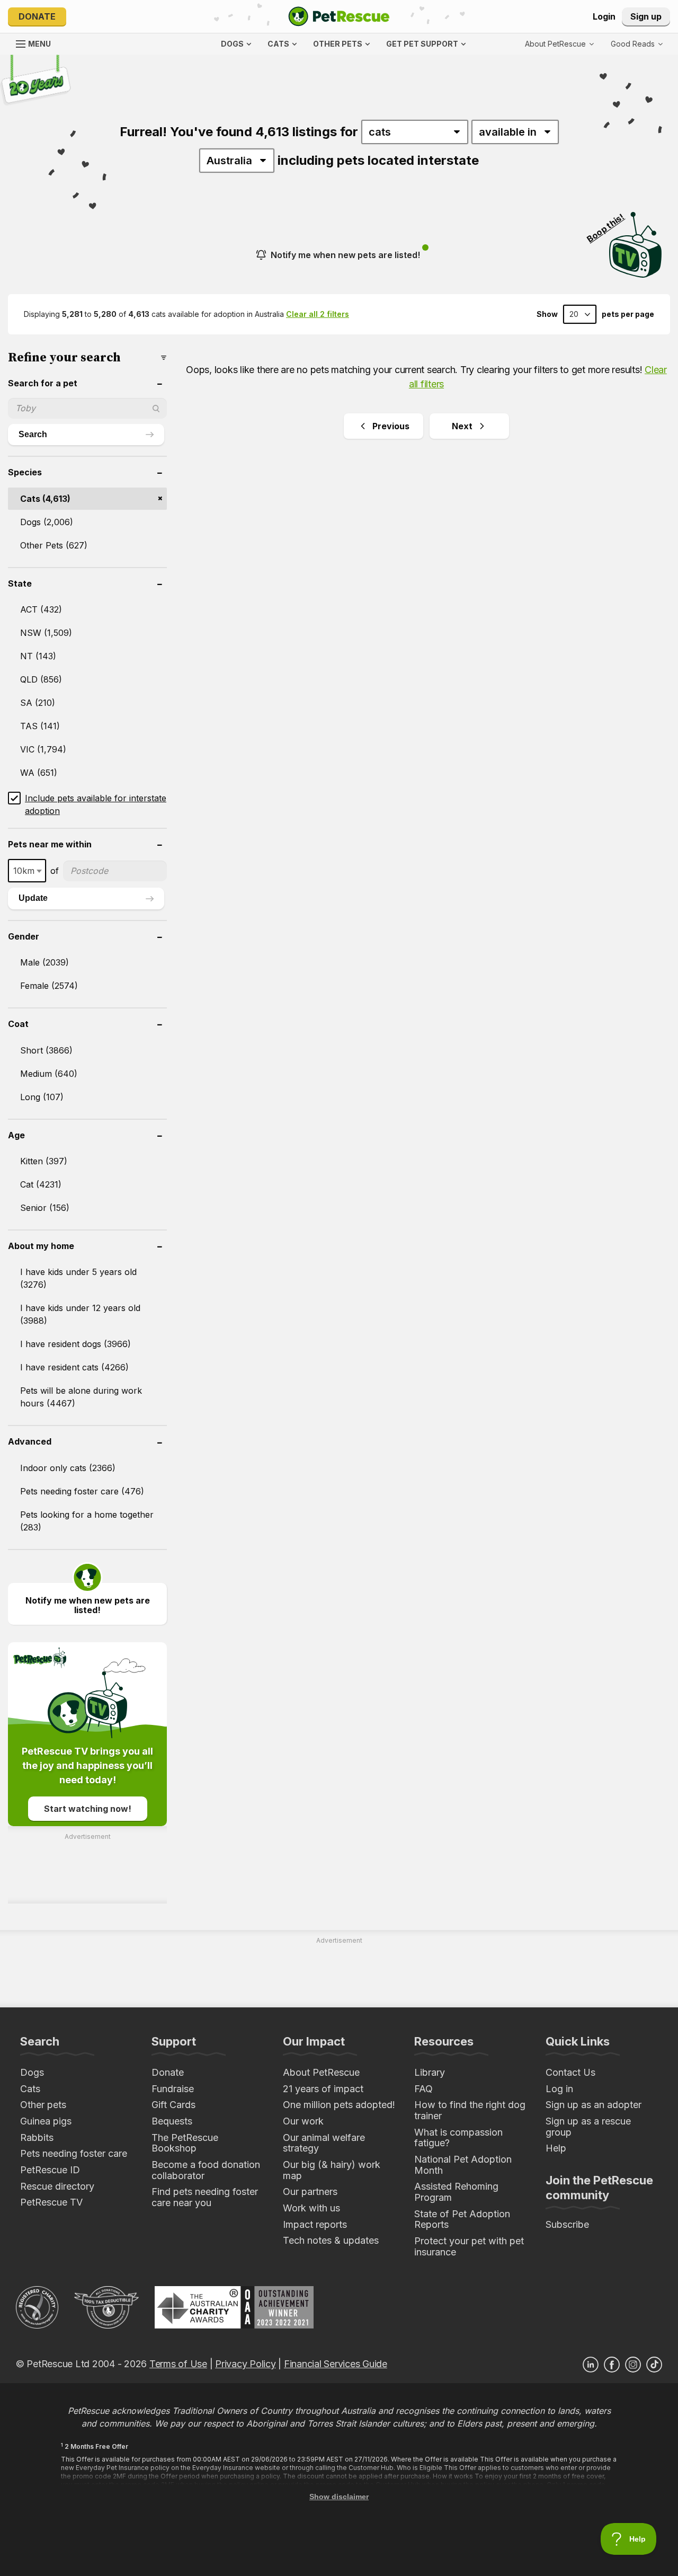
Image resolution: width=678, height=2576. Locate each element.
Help (556, 2148)
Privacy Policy (245, 2364)
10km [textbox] (24, 871)
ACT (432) (41, 609)
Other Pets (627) (54, 545)
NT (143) (38, 656)
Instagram (633, 2365)
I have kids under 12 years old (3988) (80, 1314)
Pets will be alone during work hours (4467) (81, 1397)
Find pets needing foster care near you (205, 2197)
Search (33, 434)
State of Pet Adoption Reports (462, 2219)
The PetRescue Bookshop (185, 2143)
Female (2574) (49, 986)
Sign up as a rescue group (588, 2127)
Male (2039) (44, 962)
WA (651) (39, 773)
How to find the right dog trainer (470, 2110)
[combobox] (27, 871)
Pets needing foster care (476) (82, 1491)
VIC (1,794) (43, 749)
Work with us (311, 2208)
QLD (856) (41, 679)
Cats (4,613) (45, 499)
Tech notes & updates (331, 2240)
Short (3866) (46, 1050)
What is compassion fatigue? (458, 2138)
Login (604, 16)
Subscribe (567, 2224)
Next (462, 426)
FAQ (423, 2089)
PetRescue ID (50, 2170)
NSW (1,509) (46, 633)
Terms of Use (178, 2364)
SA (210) (38, 703)
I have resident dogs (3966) (75, 1344)
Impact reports (315, 2224)
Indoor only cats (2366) (68, 1468)
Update (33, 898)
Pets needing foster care (74, 2153)
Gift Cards (173, 2105)
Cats (30, 2089)
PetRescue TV (51, 2202)
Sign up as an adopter (594, 2105)
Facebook (612, 2365)
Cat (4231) (41, 1184)
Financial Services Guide (336, 2364)
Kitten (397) (44, 1161)
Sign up (646, 16)
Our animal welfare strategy (324, 2143)
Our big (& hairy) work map (332, 2170)
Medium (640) (49, 1074)
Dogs (32, 2072)
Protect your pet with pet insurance (469, 2246)
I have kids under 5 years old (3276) (78, 1278)
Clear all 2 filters (318, 314)
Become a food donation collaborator (206, 2170)
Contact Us (570, 2072)
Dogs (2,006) (47, 522)
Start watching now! (88, 1809)
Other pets (43, 2105)
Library (430, 2072)
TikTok (654, 2365)
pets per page (628, 314)
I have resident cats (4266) (74, 1367)
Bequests (172, 2121)
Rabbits (37, 2137)
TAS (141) (40, 726)
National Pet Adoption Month (463, 2165)
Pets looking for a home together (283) (87, 1521)
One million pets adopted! (339, 2105)
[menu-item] (637, 44)
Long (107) (42, 1097)
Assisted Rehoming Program (456, 2192)
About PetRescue (321, 2072)
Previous (391, 426)
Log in (559, 2089)
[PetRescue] (339, 16)
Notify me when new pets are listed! (345, 255)
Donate (37, 16)
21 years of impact (323, 2089)
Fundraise (173, 2089)
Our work (303, 2121)
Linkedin (591, 2365)
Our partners (310, 2192)
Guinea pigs (46, 2121)
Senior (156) (45, 1208)
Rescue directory (57, 2186)
